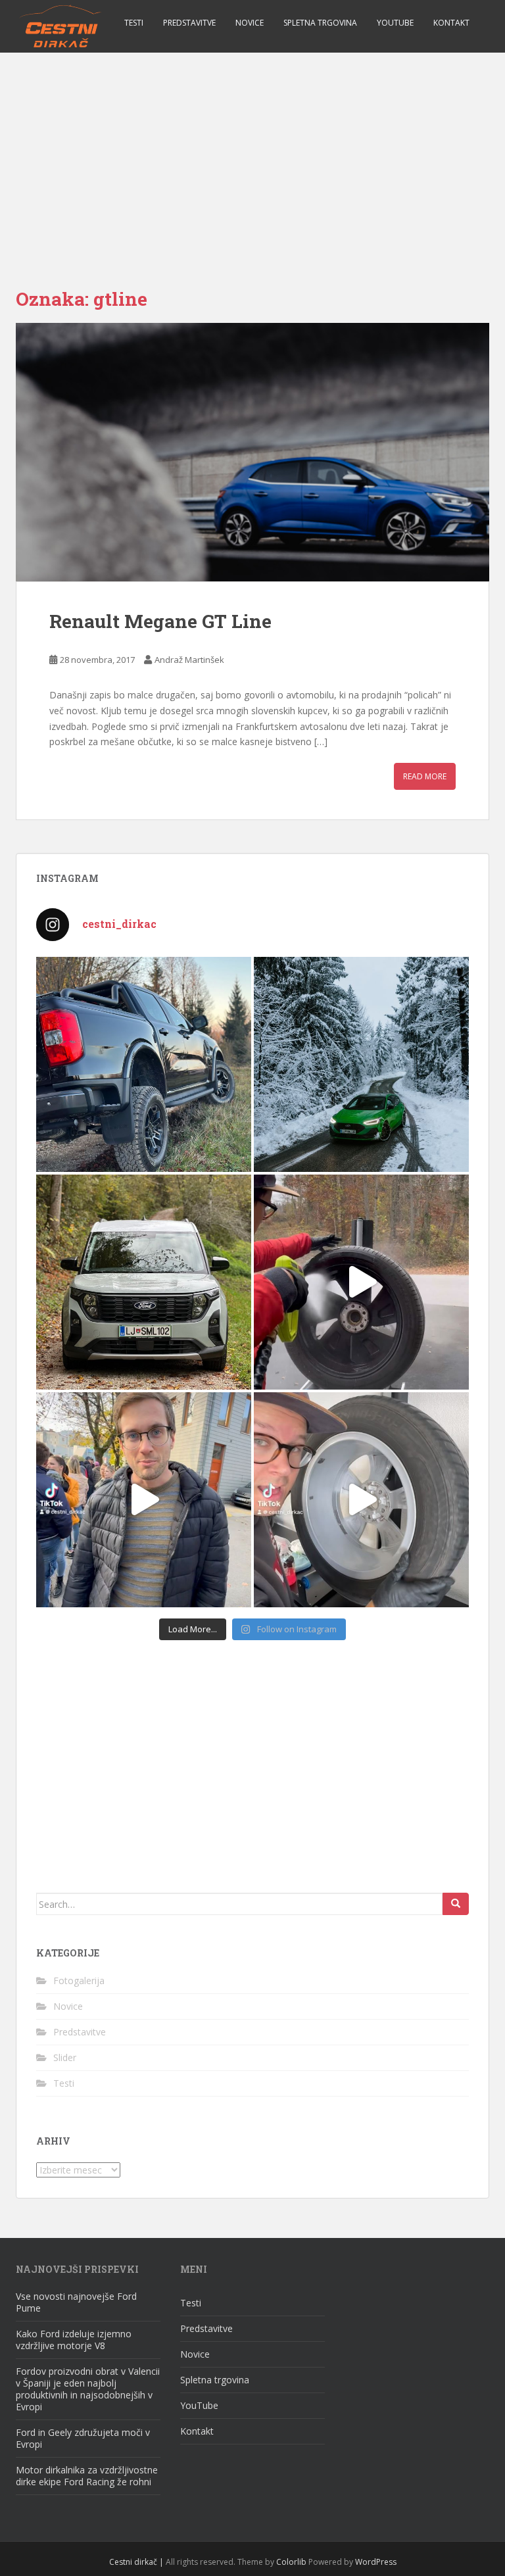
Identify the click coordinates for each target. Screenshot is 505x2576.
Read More (425, 776)
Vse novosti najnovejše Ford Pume (76, 2302)
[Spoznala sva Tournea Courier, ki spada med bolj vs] (144, 1282)
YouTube (395, 23)
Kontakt (451, 23)
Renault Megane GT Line (160, 621)
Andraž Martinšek (189, 660)
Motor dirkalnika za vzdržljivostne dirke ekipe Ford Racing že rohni (87, 2476)
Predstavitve (189, 23)
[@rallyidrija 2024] (144, 1500)
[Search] (456, 1904)
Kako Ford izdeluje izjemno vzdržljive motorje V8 (74, 2340)
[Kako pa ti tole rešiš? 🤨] (361, 1500)
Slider (65, 2057)
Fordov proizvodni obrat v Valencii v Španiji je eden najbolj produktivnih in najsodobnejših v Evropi (88, 2389)
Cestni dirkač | (136, 2562)
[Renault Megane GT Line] (252, 452)
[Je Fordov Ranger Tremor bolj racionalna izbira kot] (144, 1064)
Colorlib (291, 2562)
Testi (134, 23)
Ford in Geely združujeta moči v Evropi (83, 2438)
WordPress (376, 2562)
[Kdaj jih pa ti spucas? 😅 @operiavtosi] (361, 1282)
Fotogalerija (79, 1981)
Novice (250, 23)
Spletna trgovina (320, 23)
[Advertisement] (252, 151)
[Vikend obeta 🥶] (361, 1064)
